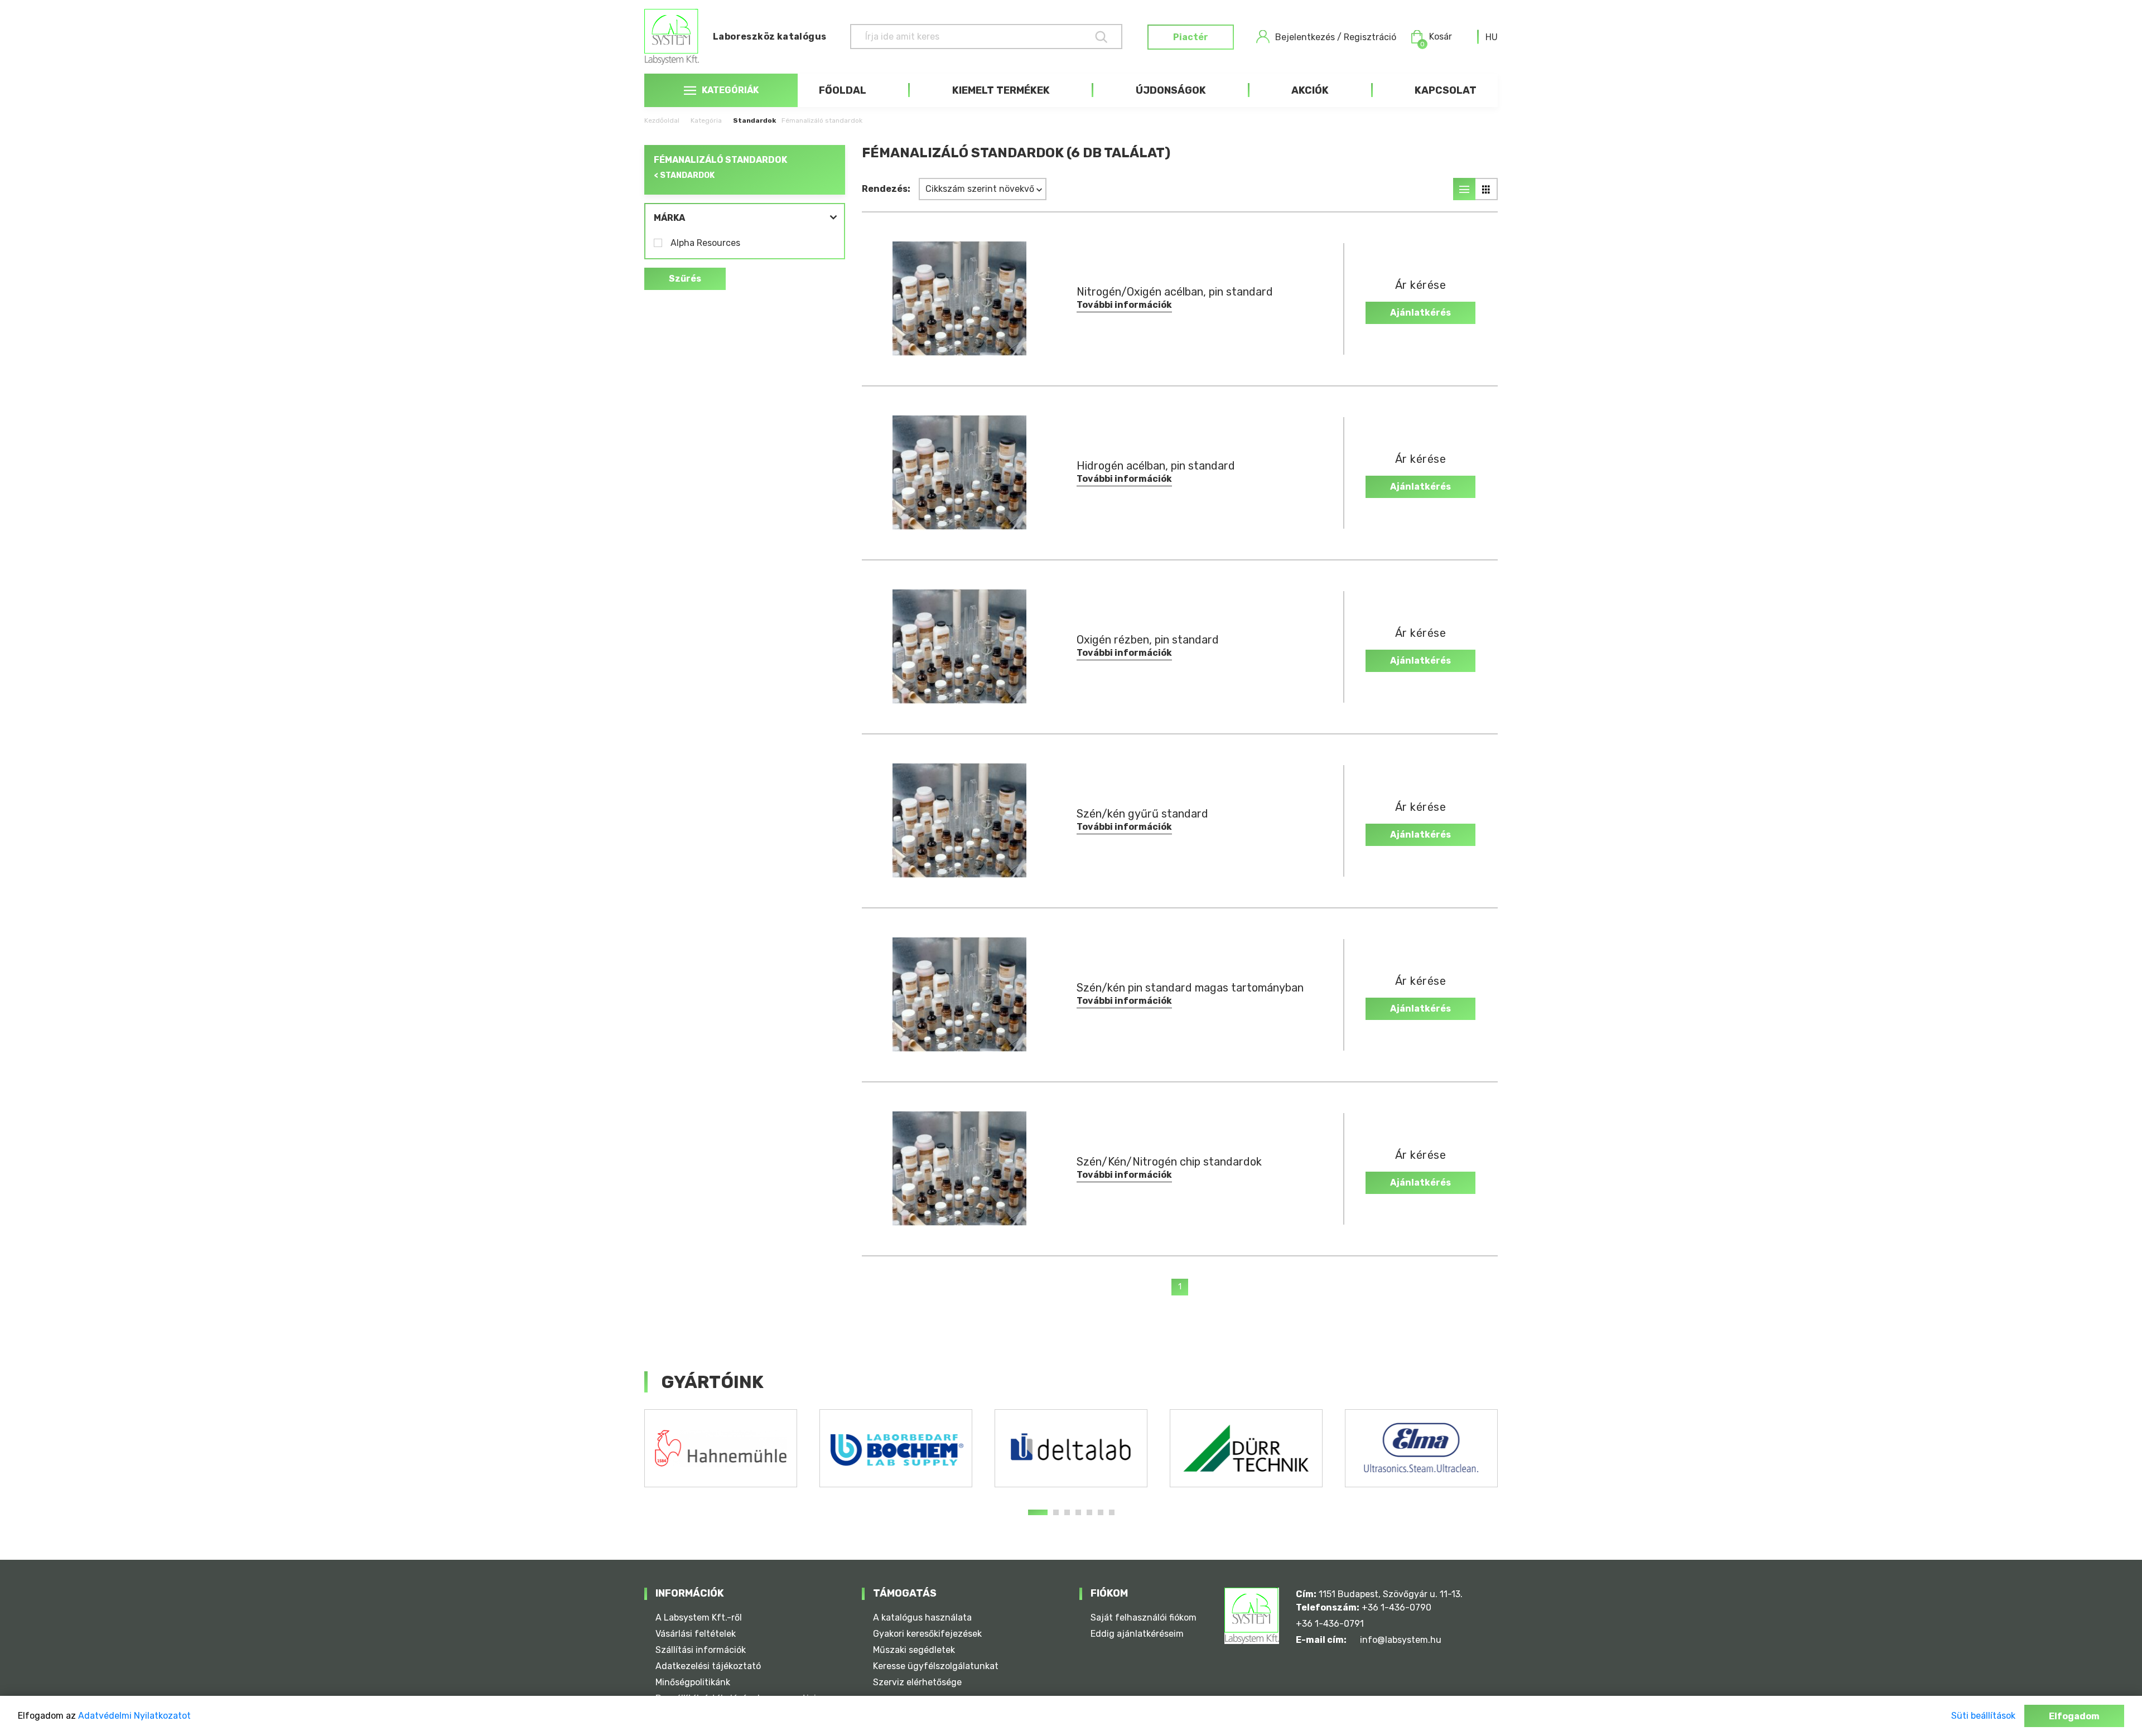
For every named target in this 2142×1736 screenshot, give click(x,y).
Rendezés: (886, 189)
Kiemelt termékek (1001, 90)
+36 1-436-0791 (1330, 1624)
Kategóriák (730, 90)
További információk (1124, 305)
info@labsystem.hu (1401, 1640)
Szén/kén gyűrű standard (1142, 814)
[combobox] (1492, 37)
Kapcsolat (1446, 90)
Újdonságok (1171, 90)
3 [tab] (1067, 1512)
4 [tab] (1078, 1512)
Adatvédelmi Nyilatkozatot (134, 1716)
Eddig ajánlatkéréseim (1137, 1634)
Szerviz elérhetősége (917, 1682)
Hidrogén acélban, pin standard (1156, 466)
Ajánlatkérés (1420, 313)
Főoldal (843, 90)
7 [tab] (1112, 1512)
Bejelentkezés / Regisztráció (1336, 37)
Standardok (754, 120)
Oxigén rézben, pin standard (1148, 640)
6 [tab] (1101, 1512)
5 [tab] (1089, 1512)
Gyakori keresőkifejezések (927, 1634)
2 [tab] (1056, 1512)
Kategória (706, 120)
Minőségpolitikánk (693, 1682)
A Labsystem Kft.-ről (699, 1617)
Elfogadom (2074, 1716)
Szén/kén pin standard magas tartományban (1190, 988)
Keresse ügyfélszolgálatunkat (936, 1666)
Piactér (1191, 37)
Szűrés (685, 279)
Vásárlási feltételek (696, 1634)
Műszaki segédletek (914, 1650)
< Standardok (684, 175)
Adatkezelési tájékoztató (708, 1666)
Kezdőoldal (662, 120)
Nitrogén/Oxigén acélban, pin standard (1175, 292)
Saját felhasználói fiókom (1144, 1617)
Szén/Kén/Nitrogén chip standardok (1169, 1162)
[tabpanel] (721, 1448)
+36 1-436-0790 (1396, 1607)
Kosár (1436, 37)
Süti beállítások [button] (1983, 1716)
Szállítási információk (701, 1650)
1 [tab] (1038, 1512)
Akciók (1310, 90)
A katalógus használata (922, 1617)
